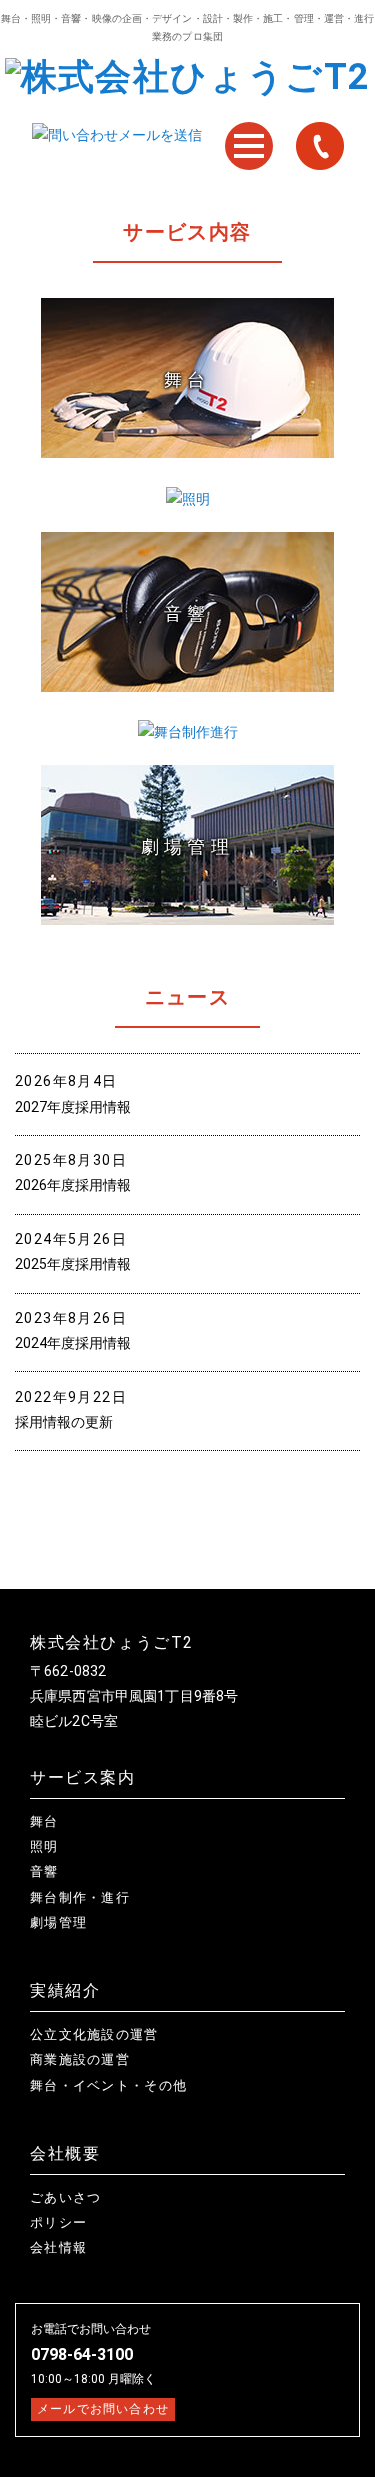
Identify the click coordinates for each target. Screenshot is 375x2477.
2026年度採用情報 (73, 1185)
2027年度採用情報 (73, 1107)
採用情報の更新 (64, 1422)
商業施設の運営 (80, 2059)
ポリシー (58, 2222)
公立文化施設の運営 (94, 2034)
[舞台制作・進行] (188, 732)
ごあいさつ (66, 2197)
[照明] (188, 499)
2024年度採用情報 (73, 1343)
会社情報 (58, 2247)
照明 (44, 1846)
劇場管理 (58, 1922)
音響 (44, 1871)
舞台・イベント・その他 (108, 2085)
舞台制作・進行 (80, 1897)
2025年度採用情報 (73, 1264)
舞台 (44, 1821)
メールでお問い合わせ (103, 2409)
